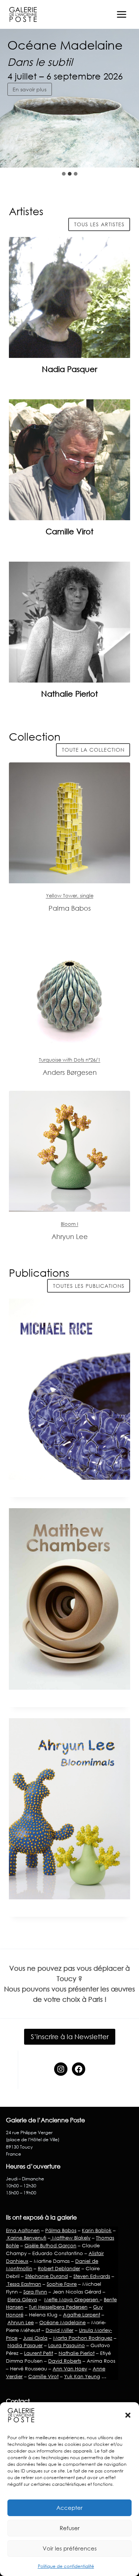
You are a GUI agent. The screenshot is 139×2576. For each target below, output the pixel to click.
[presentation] (69, 297)
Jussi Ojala (35, 2338)
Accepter (69, 2508)
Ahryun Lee (21, 2322)
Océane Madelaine (62, 2322)
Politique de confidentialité (66, 2566)
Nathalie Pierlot (69, 694)
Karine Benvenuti (26, 2238)
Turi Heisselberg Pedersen (58, 2307)
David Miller (59, 2330)
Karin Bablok (97, 2230)
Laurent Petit (39, 2353)
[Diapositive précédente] (109, 153)
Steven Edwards (92, 2276)
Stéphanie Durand (47, 2276)
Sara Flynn (35, 2292)
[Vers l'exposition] (69, 823)
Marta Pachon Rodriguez (83, 2338)
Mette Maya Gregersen (72, 2299)
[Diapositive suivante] (127, 153)
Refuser (70, 2528)
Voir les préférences (70, 2548)
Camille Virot (69, 531)
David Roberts (65, 2361)
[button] (128, 2415)
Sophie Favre (62, 2284)
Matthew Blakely (70, 2238)
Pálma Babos (61, 2230)
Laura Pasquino (67, 2345)
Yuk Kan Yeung (82, 2376)
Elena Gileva (22, 2299)
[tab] (64, 174)
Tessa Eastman (24, 2284)
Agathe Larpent (82, 2315)
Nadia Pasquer (69, 369)
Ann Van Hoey (70, 2369)
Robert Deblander (59, 2268)
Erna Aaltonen (23, 2230)
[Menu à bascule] (122, 14)
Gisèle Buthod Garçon (50, 2245)
